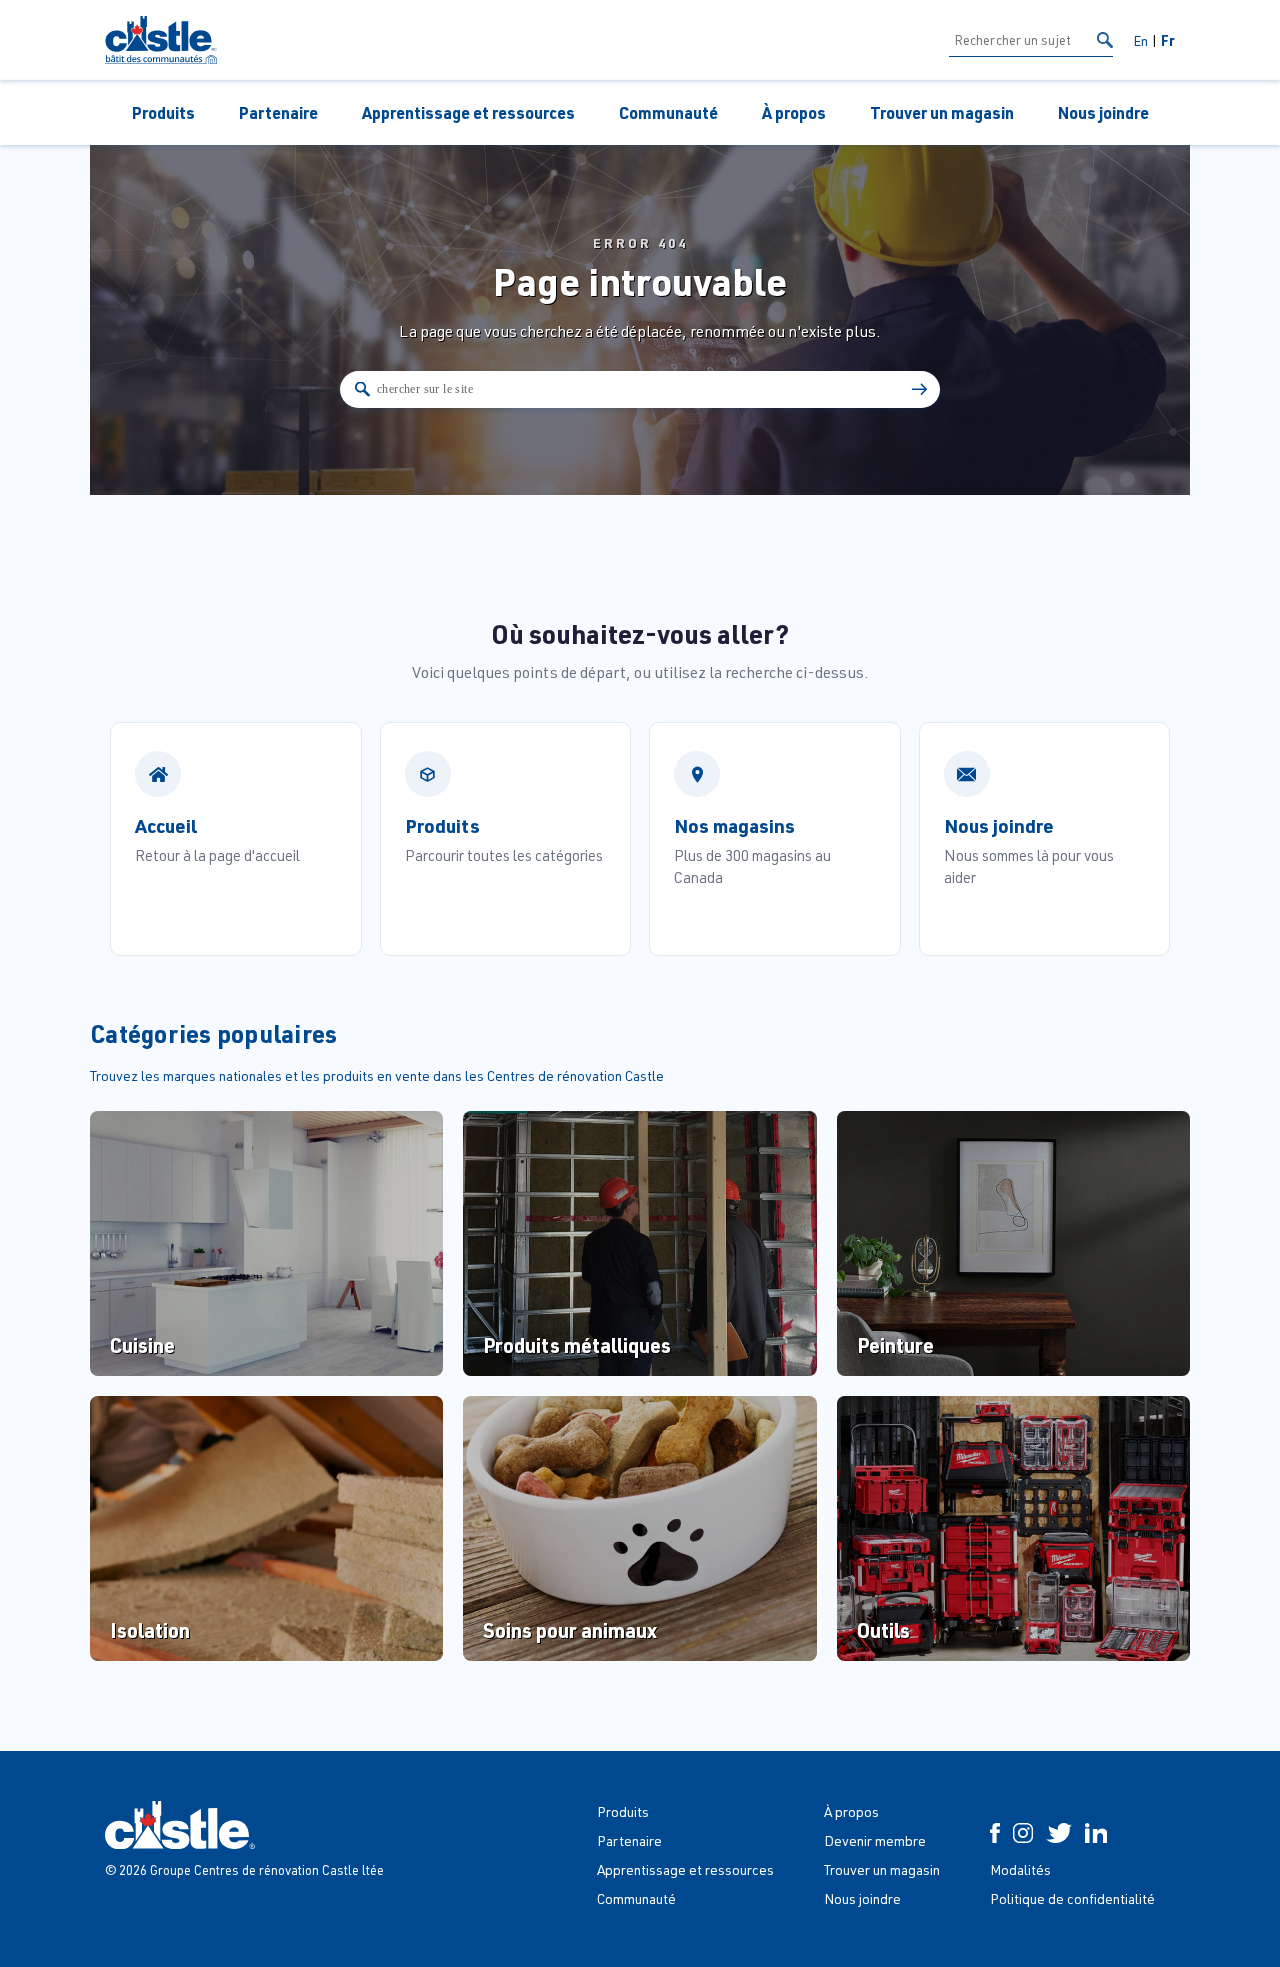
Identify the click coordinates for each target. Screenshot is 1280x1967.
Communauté (668, 112)
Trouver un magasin (942, 112)
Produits (163, 112)
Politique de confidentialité (1072, 1898)
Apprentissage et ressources (468, 112)
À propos (794, 112)
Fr (1168, 40)
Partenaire (278, 112)
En (1140, 40)
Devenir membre (875, 1840)
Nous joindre (1103, 112)
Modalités (1020, 1869)
